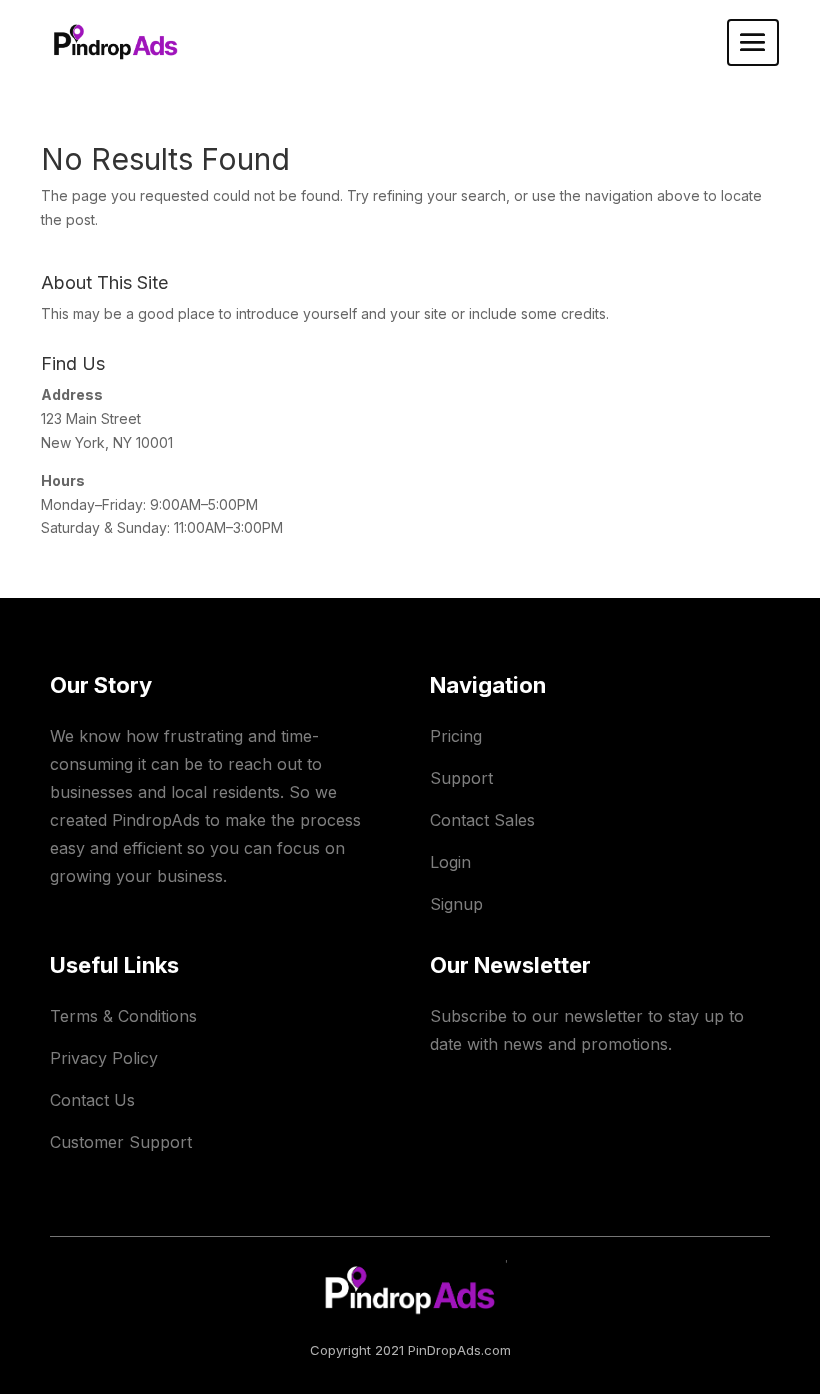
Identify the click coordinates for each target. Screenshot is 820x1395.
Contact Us (92, 1100)
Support (461, 778)
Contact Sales (482, 820)
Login (450, 862)
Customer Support (121, 1142)
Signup (456, 904)
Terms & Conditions (123, 1016)
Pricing (456, 736)
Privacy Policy (104, 1058)
